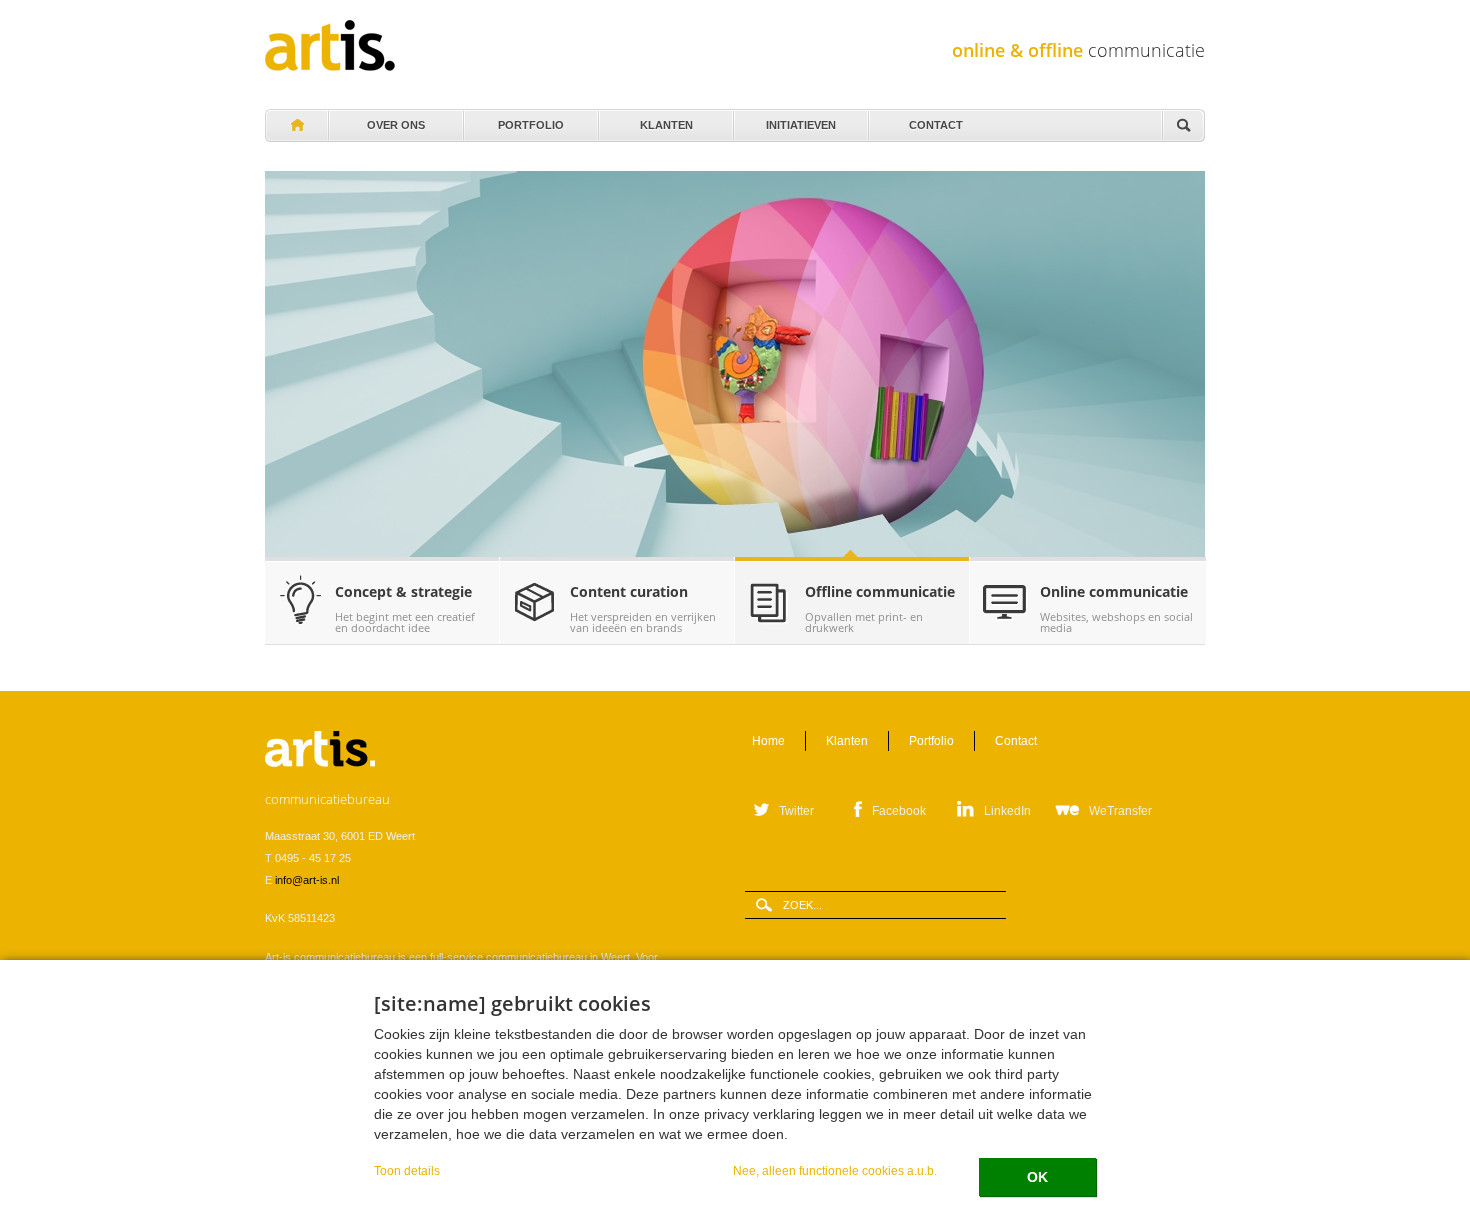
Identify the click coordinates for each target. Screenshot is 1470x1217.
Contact (936, 120)
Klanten (666, 120)
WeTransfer (1120, 811)
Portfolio (531, 120)
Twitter (796, 811)
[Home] (330, 45)
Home (296, 126)
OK (1037, 1177)
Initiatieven (801, 120)
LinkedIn (1007, 811)
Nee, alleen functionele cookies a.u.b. (835, 1170)
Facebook (899, 811)
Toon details (407, 1170)
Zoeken (1183, 126)
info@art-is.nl (307, 880)
